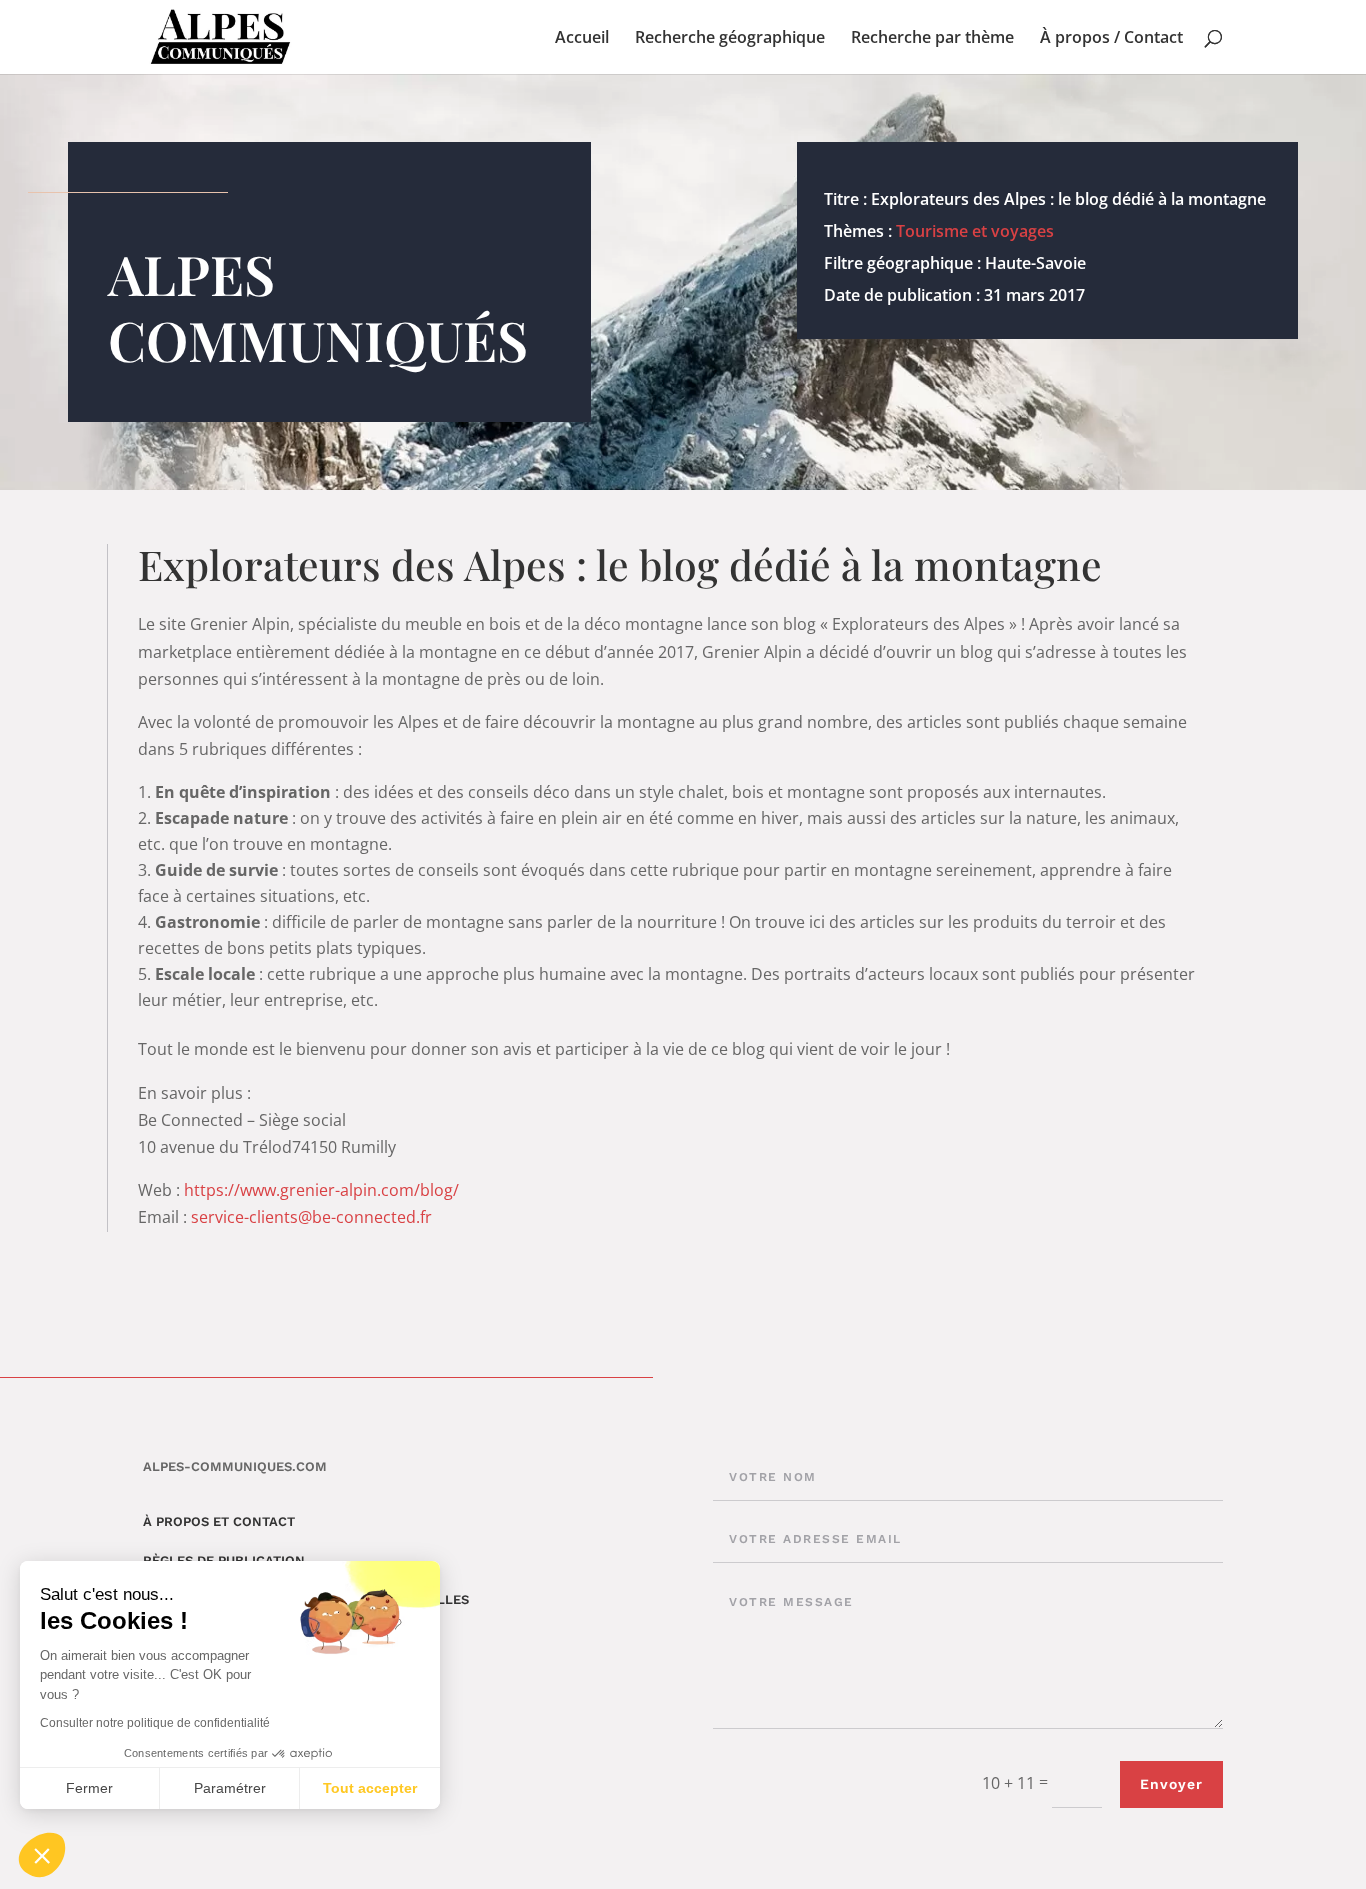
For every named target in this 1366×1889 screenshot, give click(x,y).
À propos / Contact (1111, 39)
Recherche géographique (730, 39)
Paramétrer (230, 1788)
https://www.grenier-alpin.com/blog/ (321, 1190)
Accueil (582, 39)
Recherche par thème (932, 39)
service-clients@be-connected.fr (311, 1217)
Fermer (89, 1788)
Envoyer (1171, 1784)
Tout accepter (370, 1788)
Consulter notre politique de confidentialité (155, 1723)
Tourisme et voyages (975, 231)
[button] (42, 1855)
